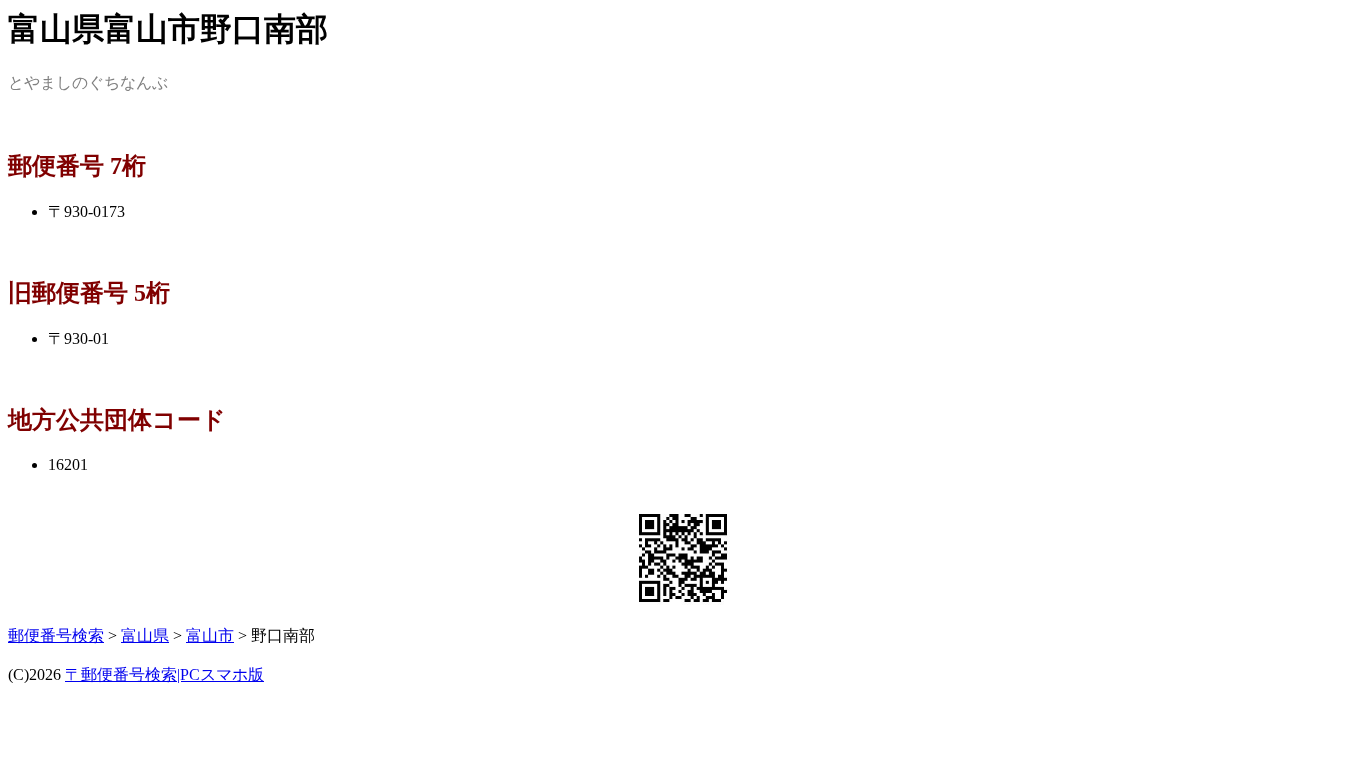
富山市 (210, 635)
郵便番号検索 (56, 635)
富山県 (145, 635)
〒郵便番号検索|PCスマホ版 (164, 674)
